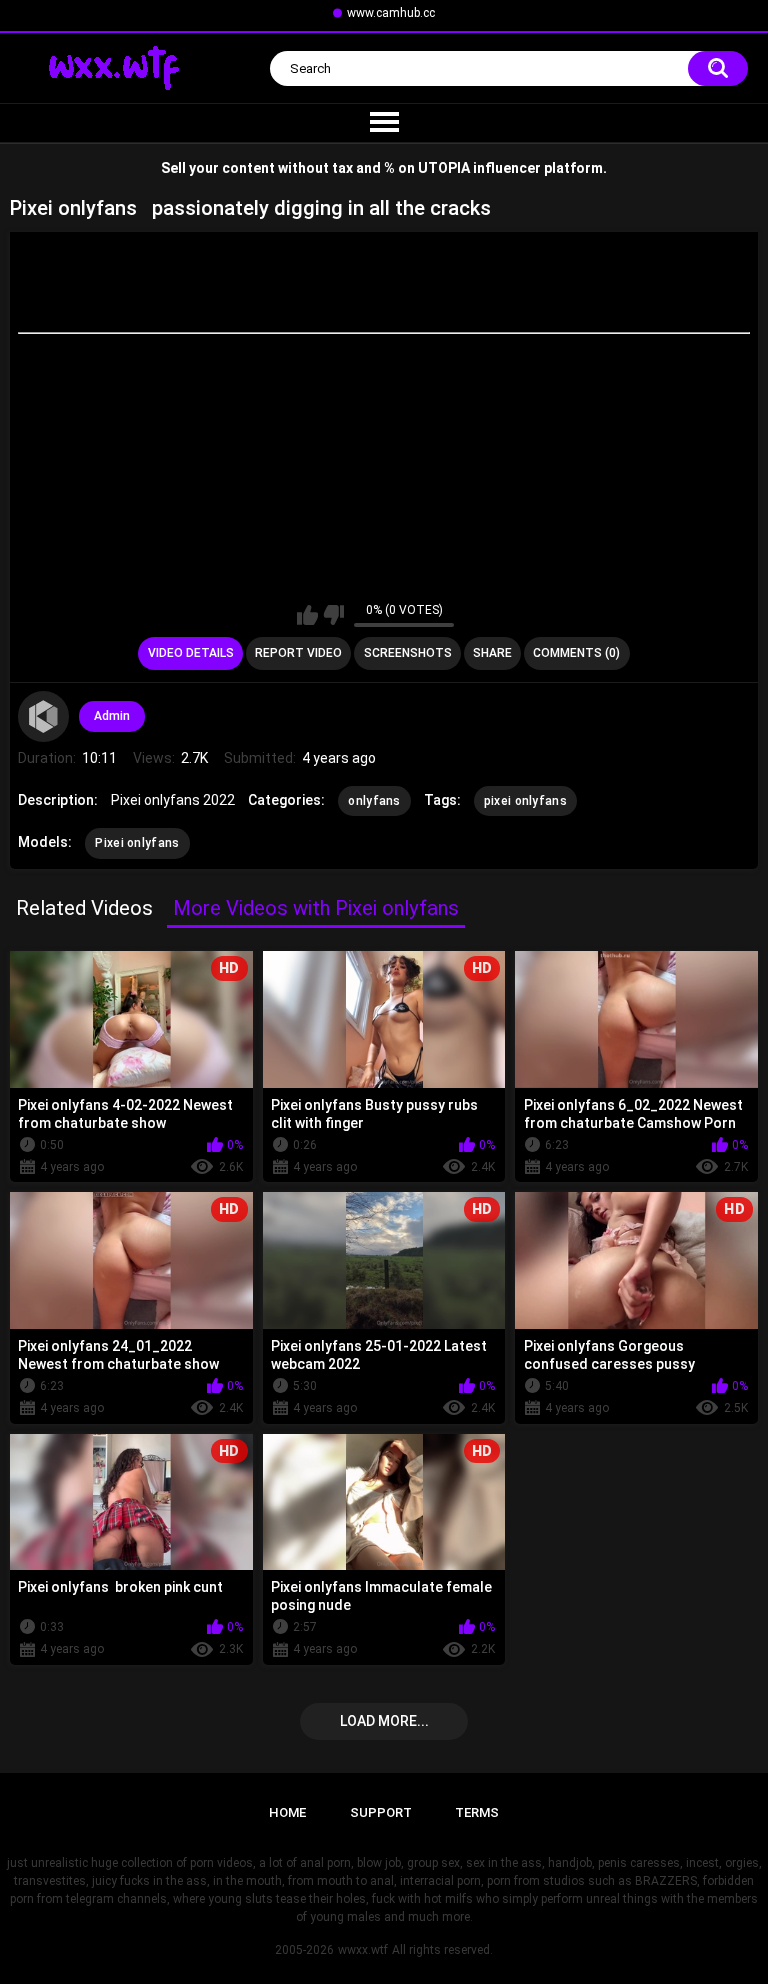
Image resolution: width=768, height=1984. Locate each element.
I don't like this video (333, 615)
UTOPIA (444, 168)
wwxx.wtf (363, 1950)
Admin (112, 716)
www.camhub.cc (391, 13)
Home (287, 1812)
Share (492, 653)
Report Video (298, 653)
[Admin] (43, 716)
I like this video (307, 615)
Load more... (384, 1721)
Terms (477, 1812)
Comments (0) (576, 653)
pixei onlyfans (525, 801)
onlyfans (374, 801)
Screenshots (408, 653)
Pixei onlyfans (137, 843)
